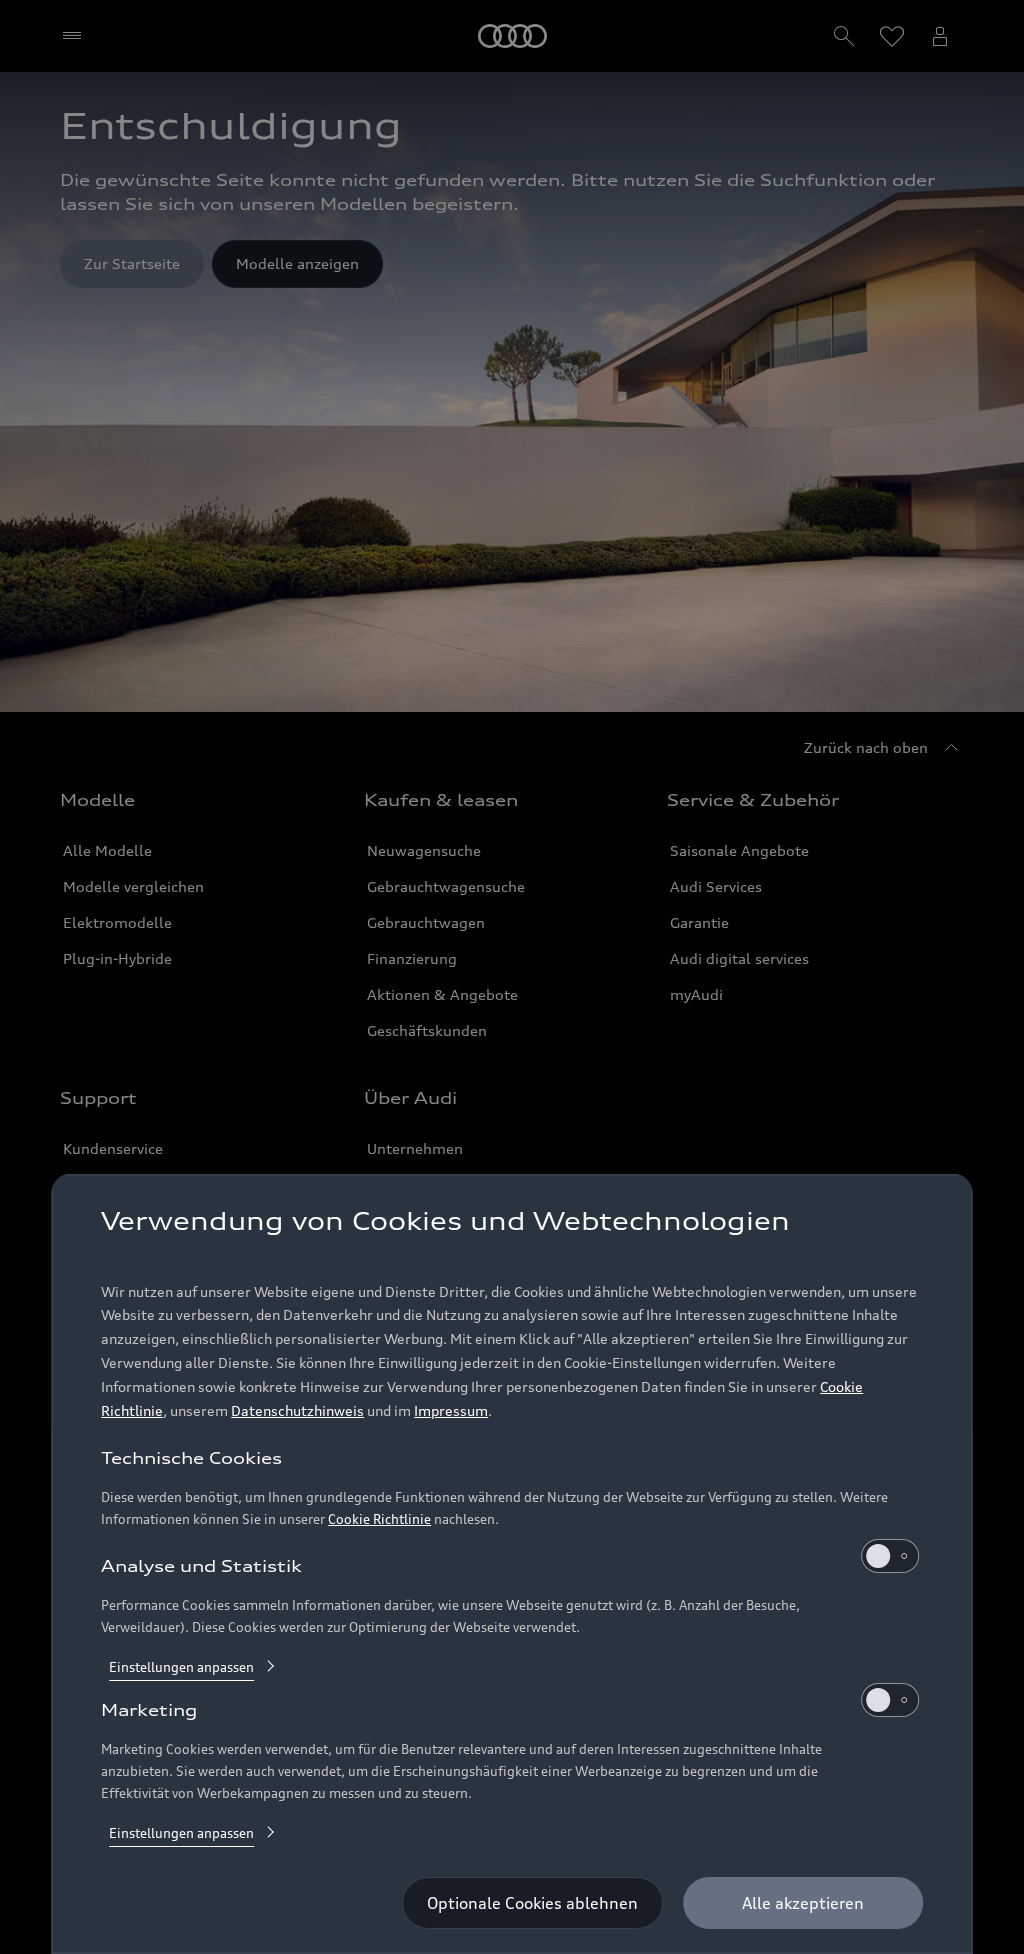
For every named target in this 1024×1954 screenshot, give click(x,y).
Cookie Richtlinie (379, 1519)
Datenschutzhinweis (297, 1410)
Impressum (451, 1410)
